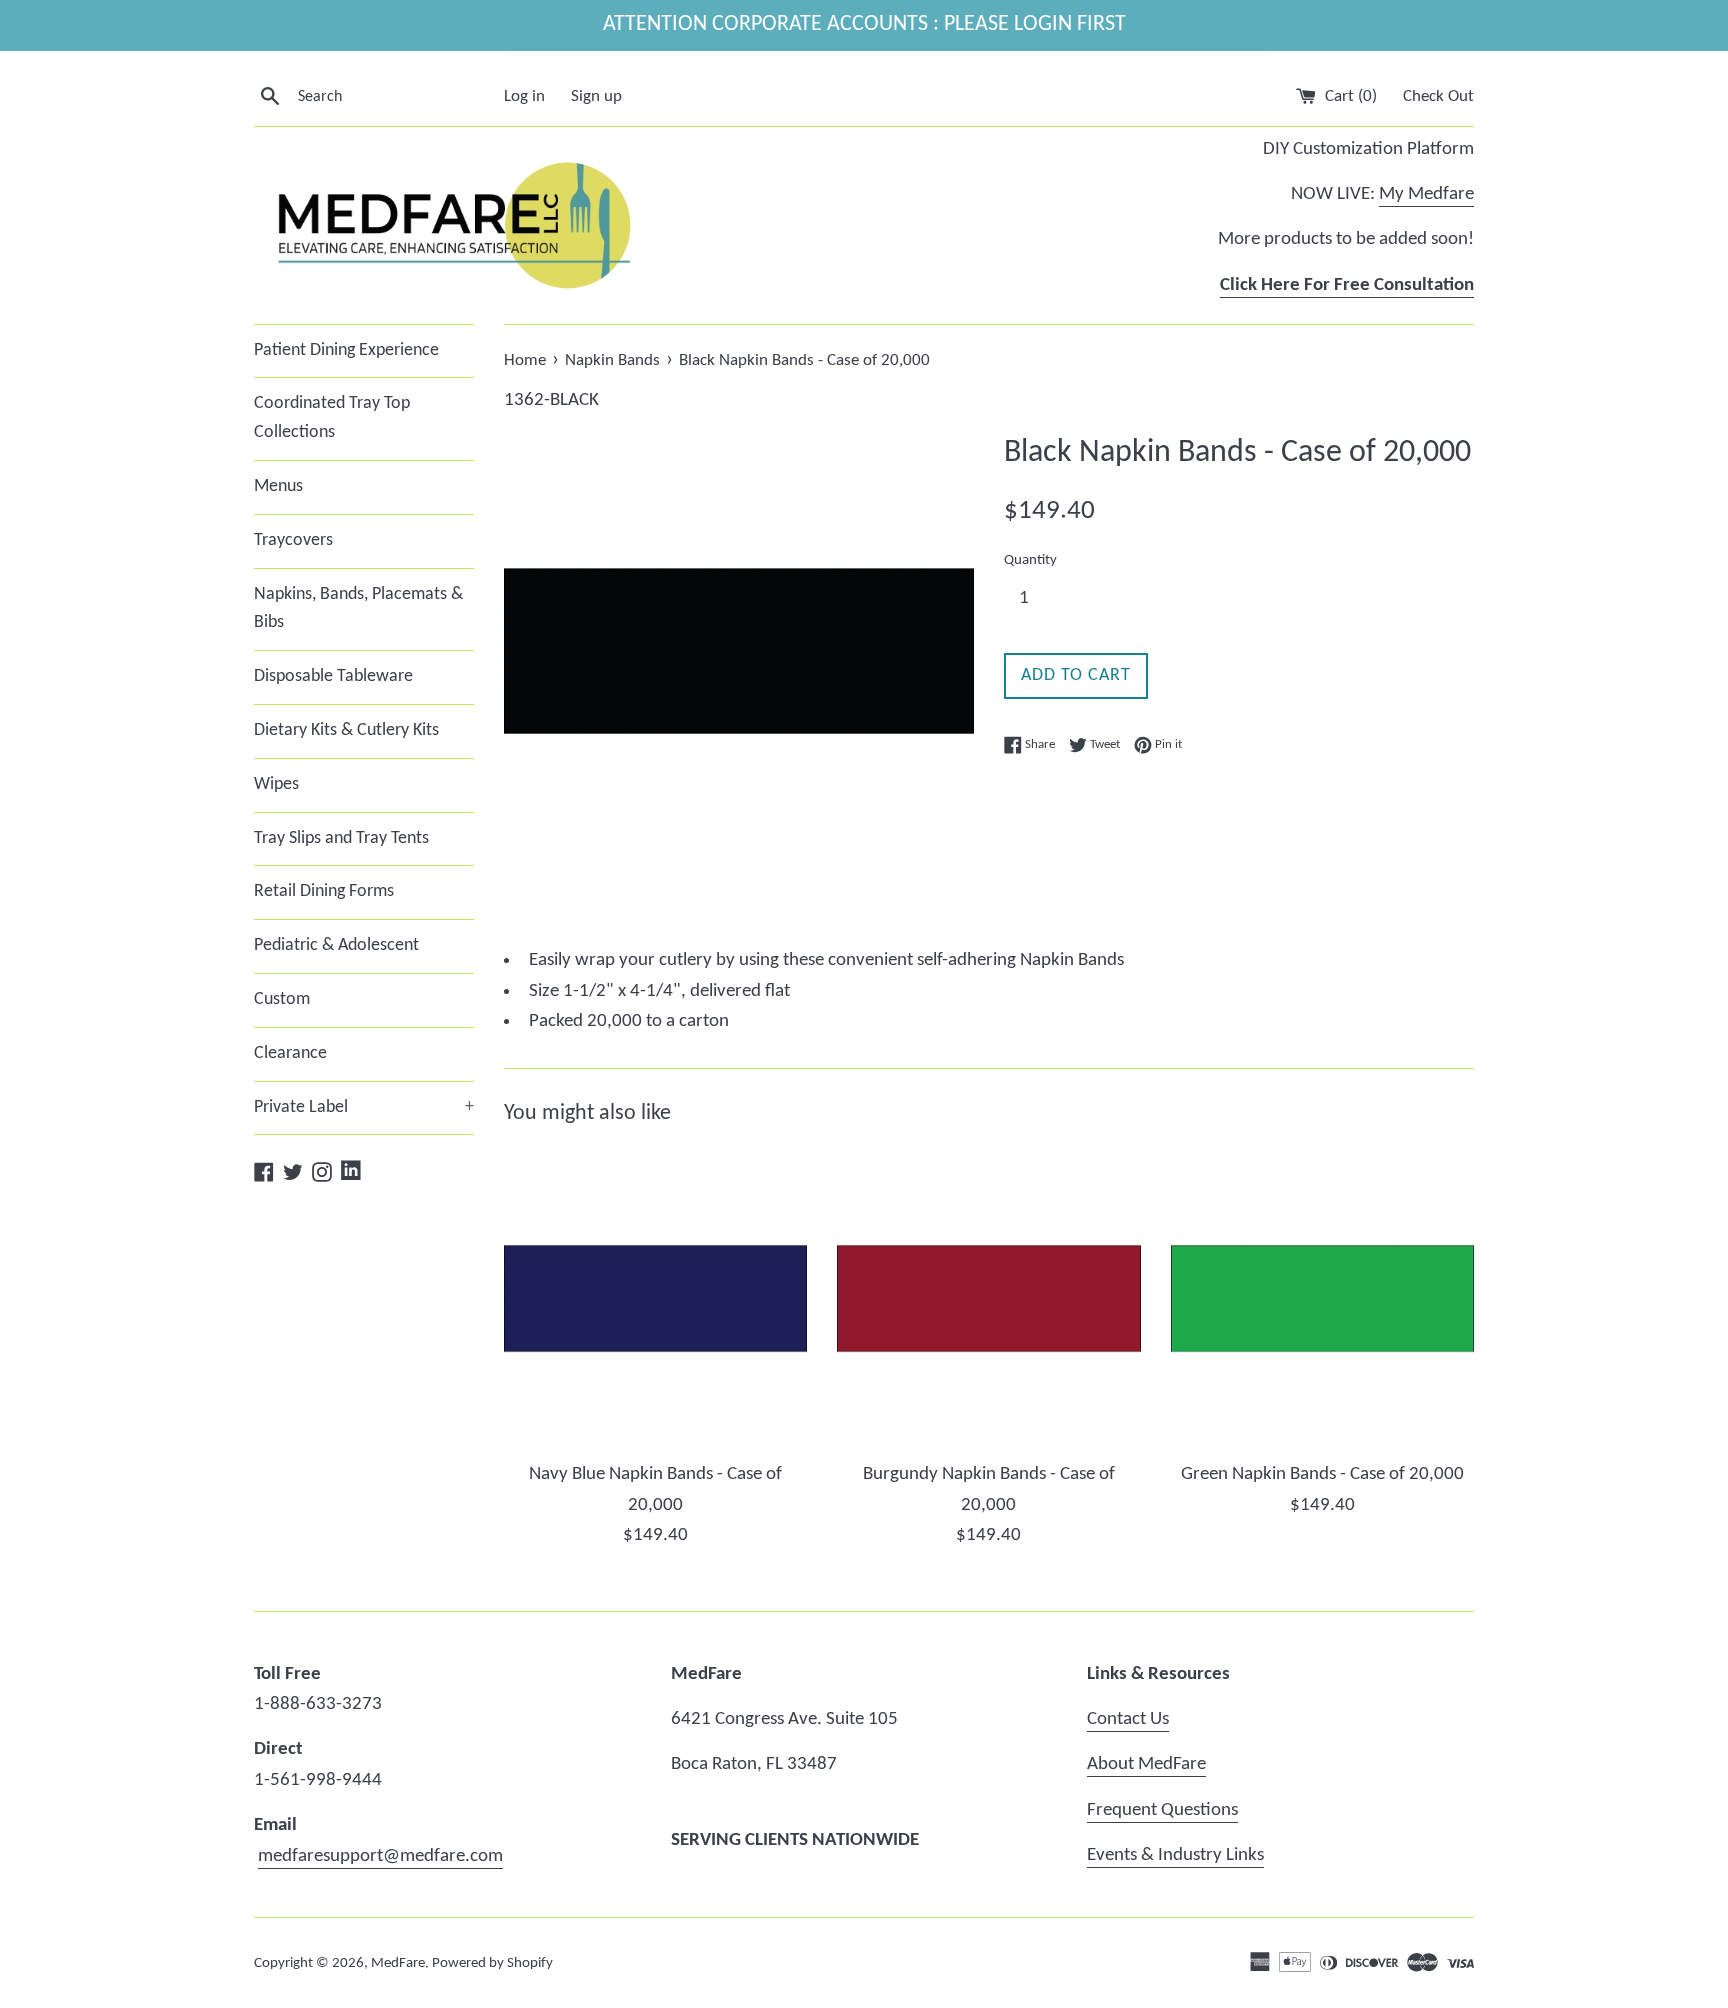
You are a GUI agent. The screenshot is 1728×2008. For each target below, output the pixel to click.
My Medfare (1426, 194)
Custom (282, 999)
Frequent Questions (1162, 1810)
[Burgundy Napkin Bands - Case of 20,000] (988, 1298)
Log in (524, 96)
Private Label (364, 1107)
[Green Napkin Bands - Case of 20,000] (1322, 1298)
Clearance (290, 1053)
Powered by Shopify (492, 1963)
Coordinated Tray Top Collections (332, 418)
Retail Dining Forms (324, 891)
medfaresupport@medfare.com (380, 1856)
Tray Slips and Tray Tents (341, 838)
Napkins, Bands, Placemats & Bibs (358, 609)
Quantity (1030, 560)
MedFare (398, 1963)
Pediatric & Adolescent (336, 945)
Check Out (1438, 96)
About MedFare (1146, 1764)
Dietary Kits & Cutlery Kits (346, 730)
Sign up (596, 96)
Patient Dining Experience (346, 350)
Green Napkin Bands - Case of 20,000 (1322, 1474)
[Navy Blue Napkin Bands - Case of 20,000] (655, 1298)
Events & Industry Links (1175, 1855)
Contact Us (1128, 1719)
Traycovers (293, 540)
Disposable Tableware (333, 676)
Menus (278, 486)
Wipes (276, 784)
